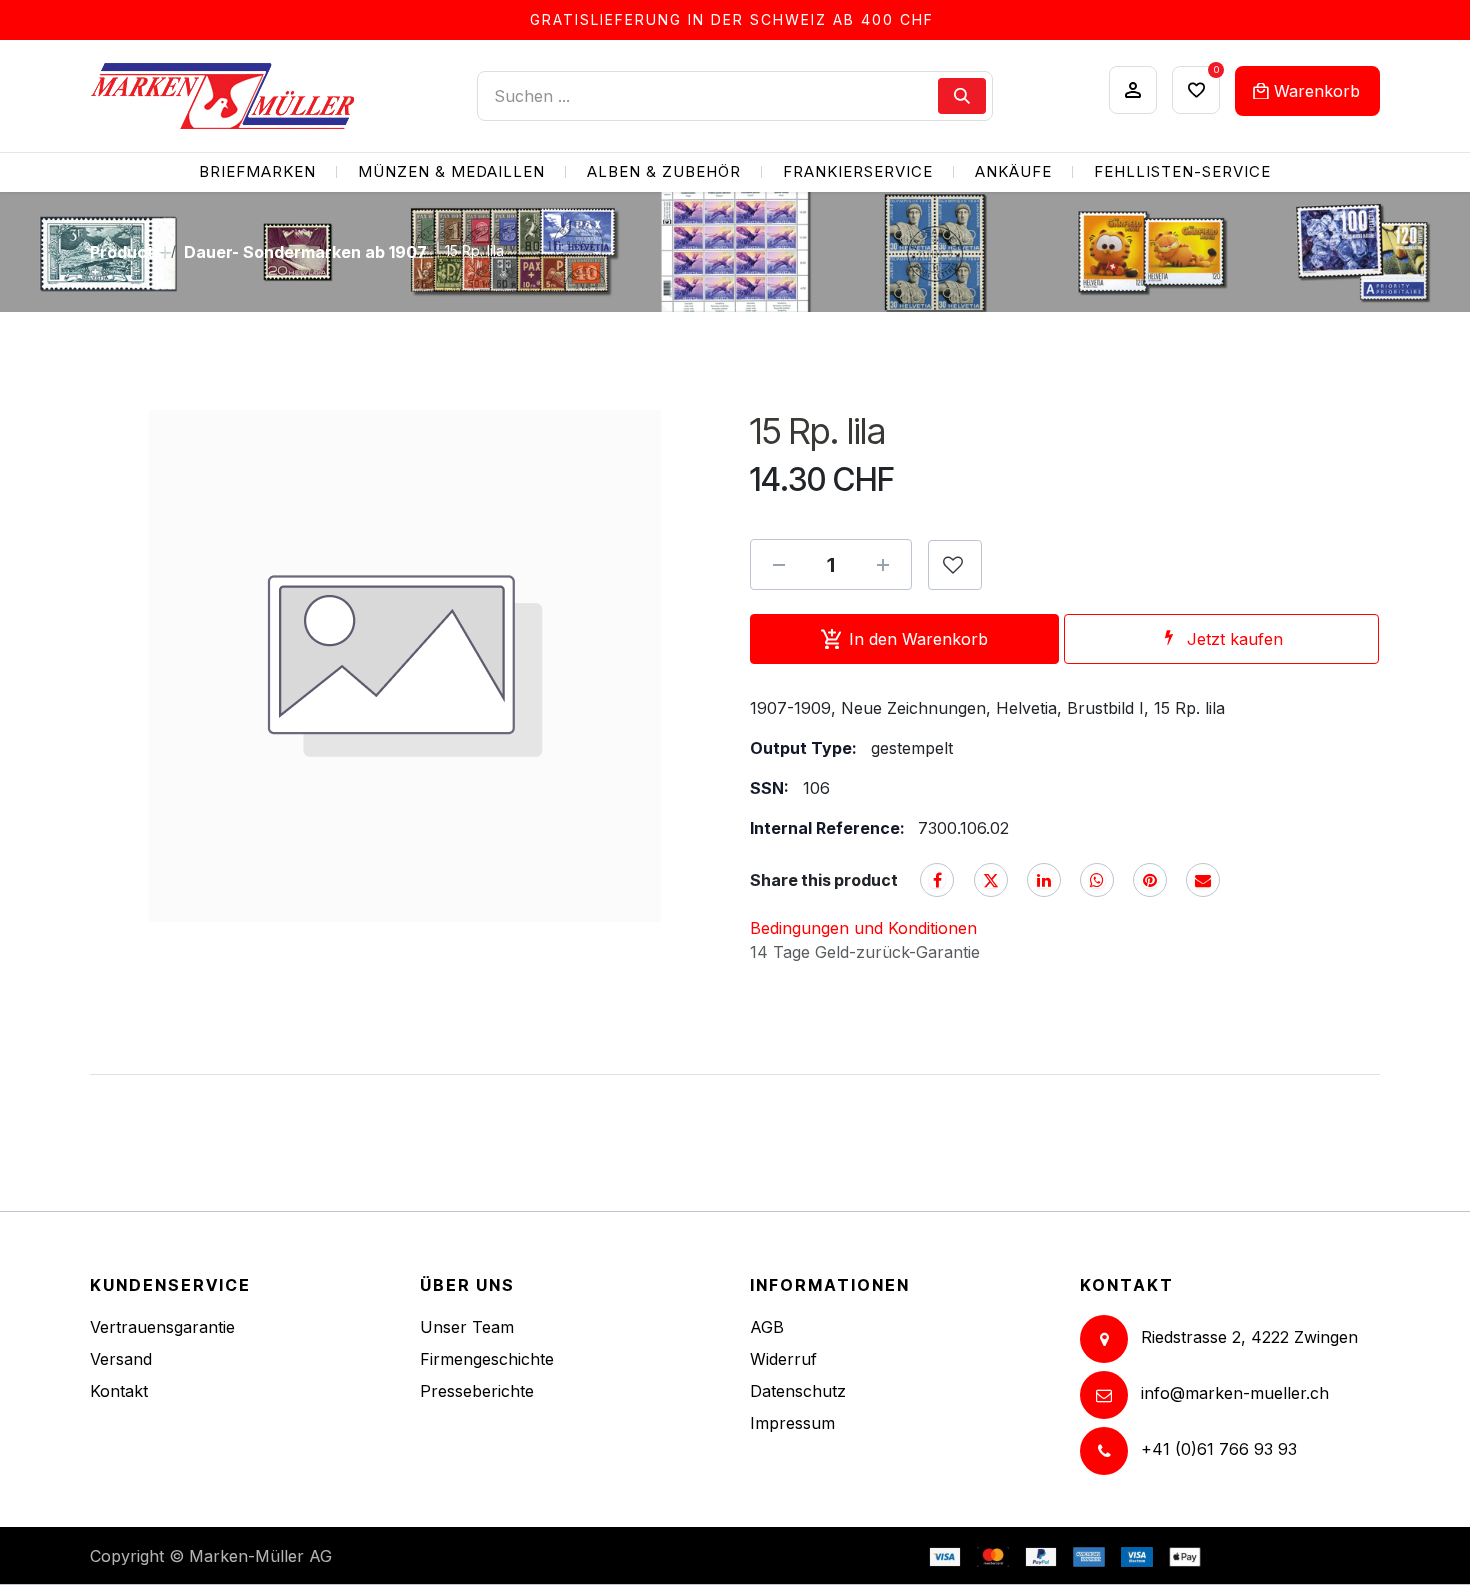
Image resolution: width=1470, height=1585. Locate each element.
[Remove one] (779, 565)
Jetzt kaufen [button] (1235, 639)
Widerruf (783, 1359)
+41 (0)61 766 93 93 (1219, 1449)
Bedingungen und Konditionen (863, 928)
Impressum (792, 1423)
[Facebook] (937, 880)
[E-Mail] (1203, 880)
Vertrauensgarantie (162, 1327)
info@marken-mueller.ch (1235, 1393)
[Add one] (883, 565)
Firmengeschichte (487, 1359)
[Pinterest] (1150, 880)
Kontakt (119, 1391)
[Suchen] (962, 96)
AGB (767, 1327)
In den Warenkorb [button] (918, 639)
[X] (991, 880)
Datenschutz (798, 1391)
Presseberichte (477, 1391)
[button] (955, 565)
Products (126, 252)
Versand (121, 1359)
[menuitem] (257, 172)
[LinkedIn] (1044, 880)
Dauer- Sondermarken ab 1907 (305, 252)
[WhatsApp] (1097, 880)
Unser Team (467, 1327)
